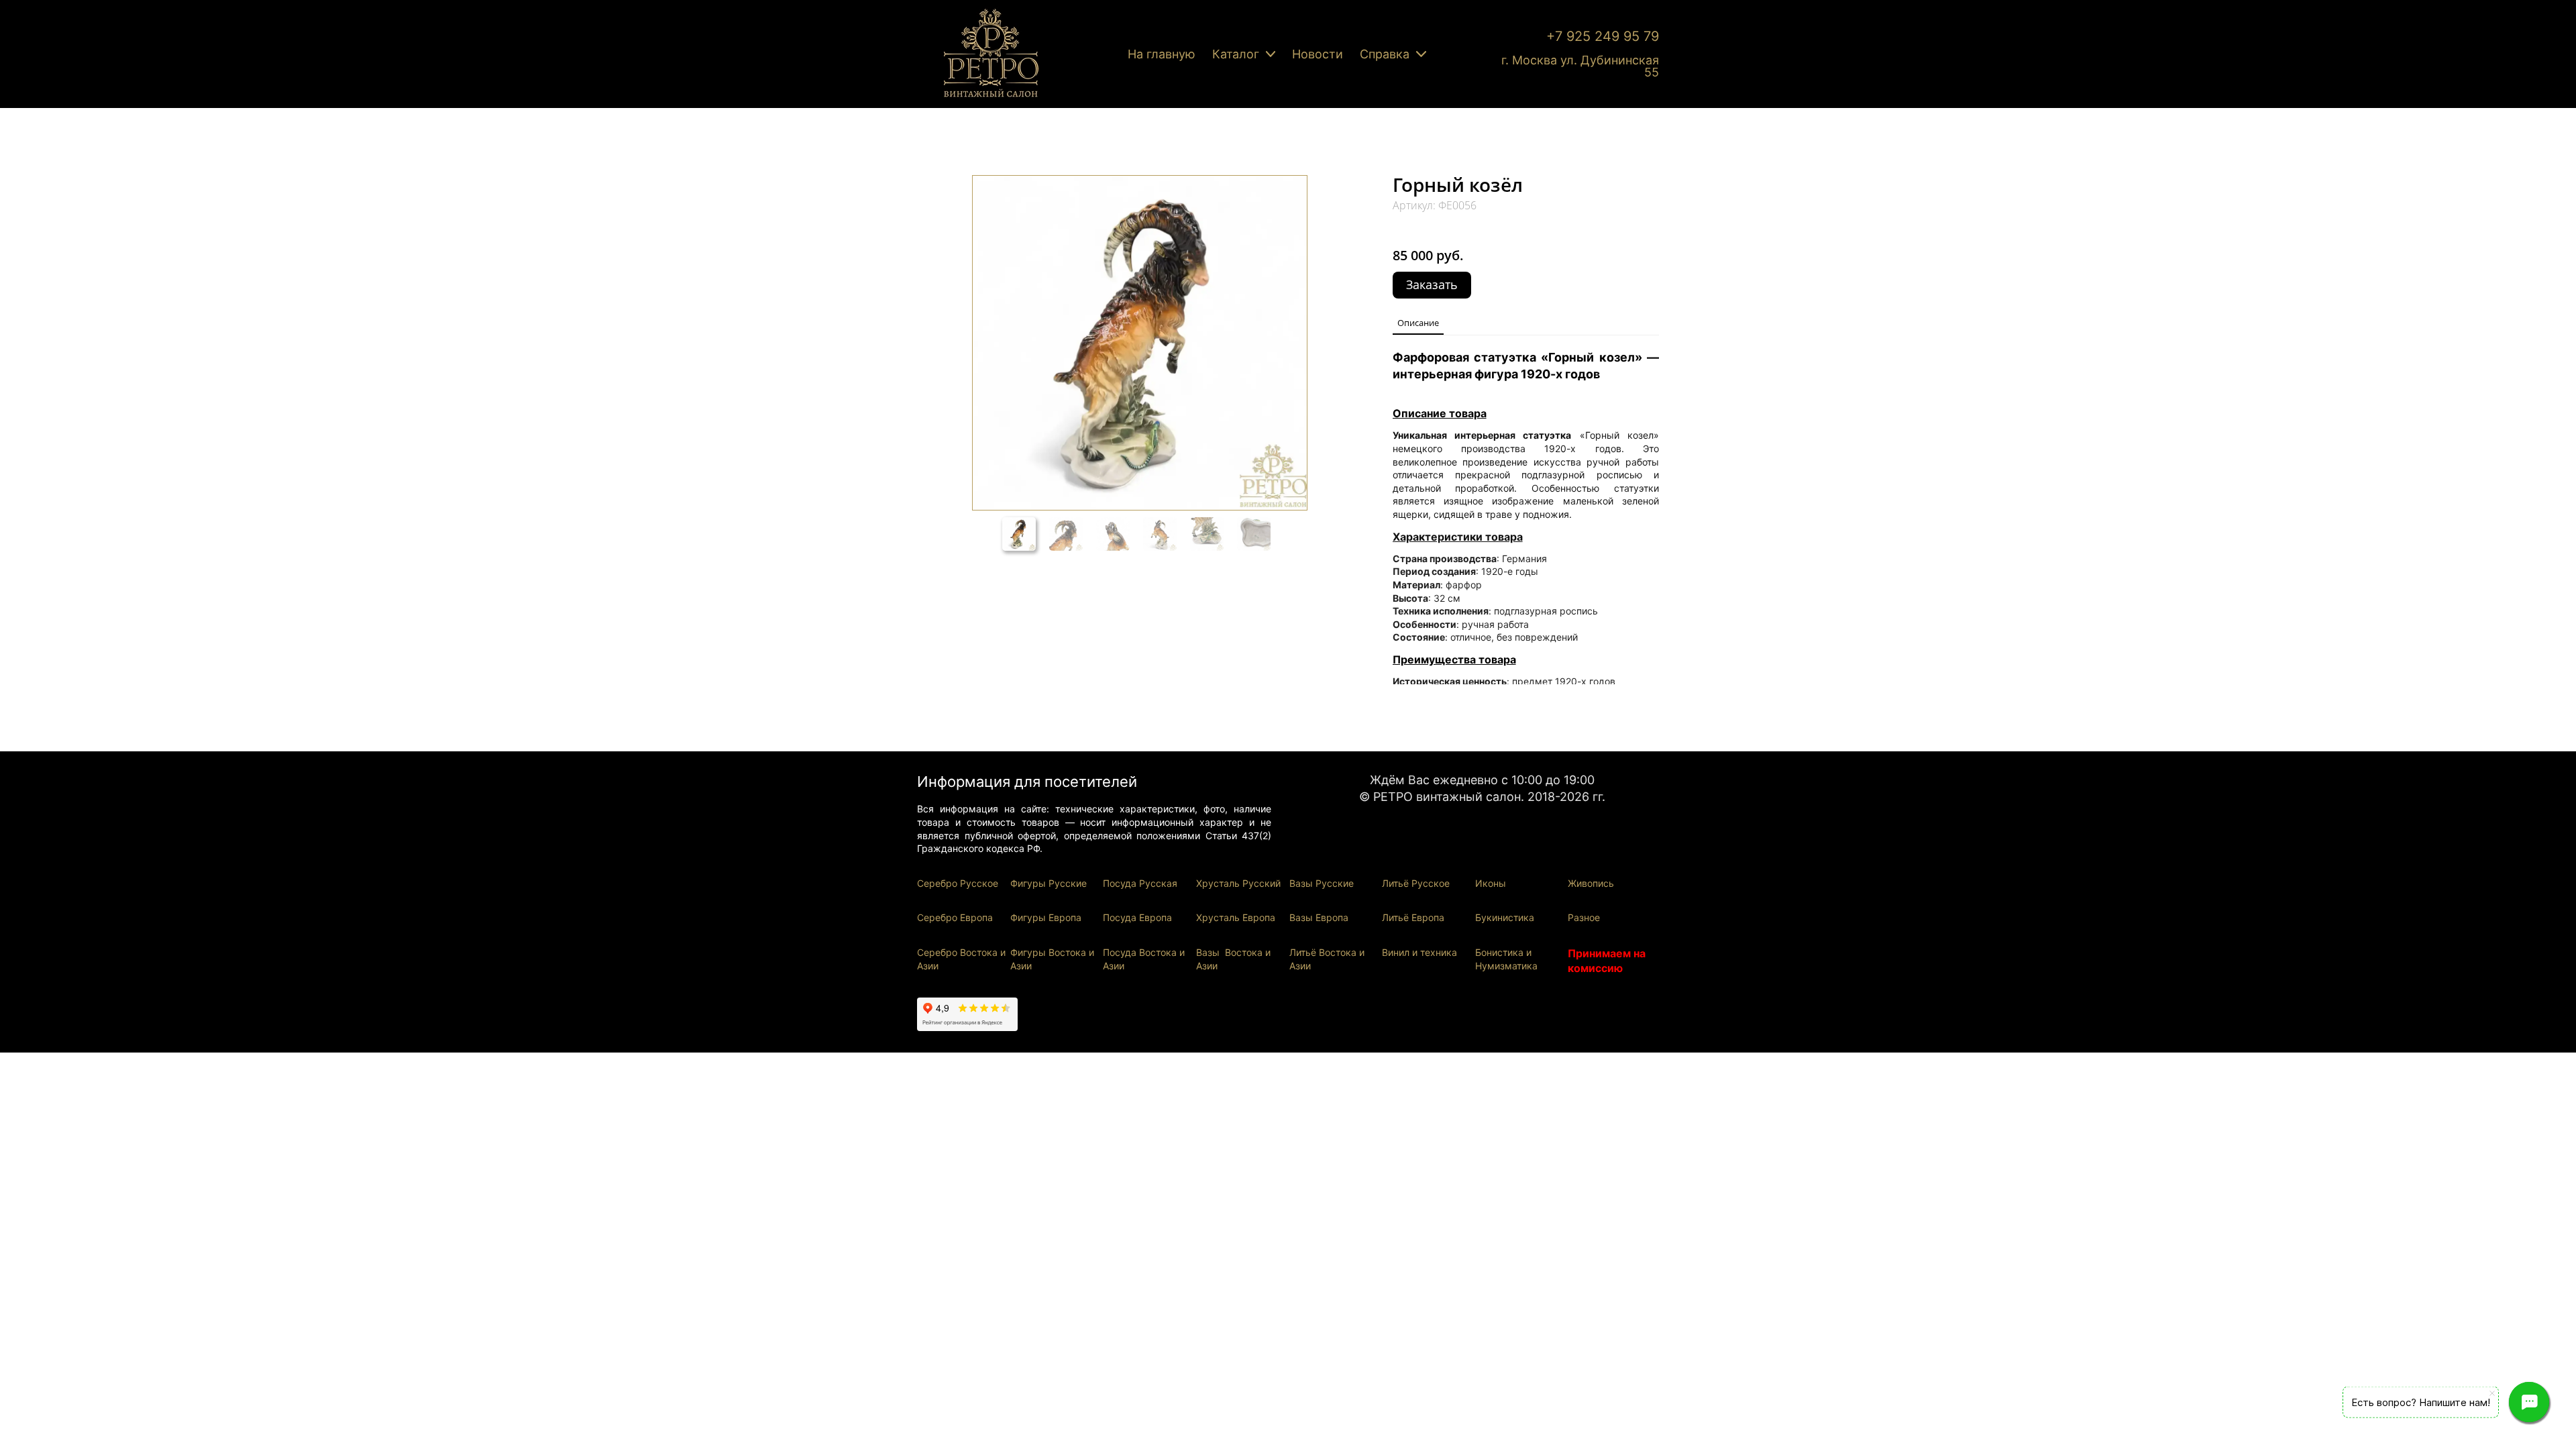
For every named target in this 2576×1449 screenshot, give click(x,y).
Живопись (1591, 883)
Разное (1584, 917)
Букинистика (1505, 917)
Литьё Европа (1413, 917)
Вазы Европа (1319, 917)
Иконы (1491, 883)
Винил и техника (1419, 952)
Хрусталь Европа (1236, 917)
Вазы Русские (1322, 883)
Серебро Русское (958, 883)
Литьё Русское (1416, 883)
